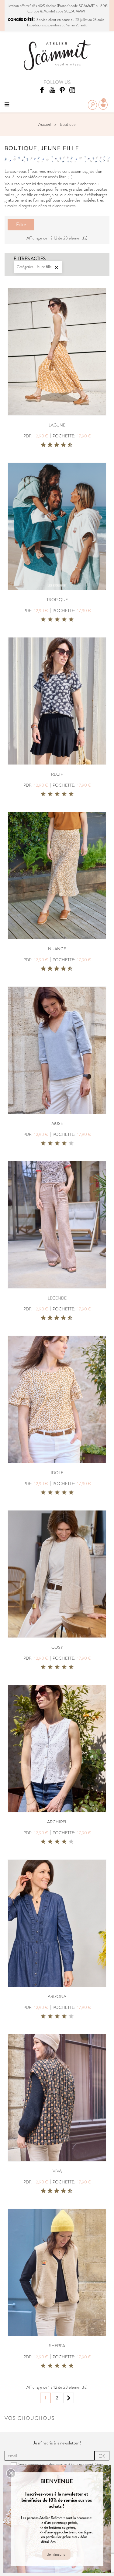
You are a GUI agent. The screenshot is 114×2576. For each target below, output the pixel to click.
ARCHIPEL (57, 1822)
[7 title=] (61, 445)
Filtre (21, 224)
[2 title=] (50, 620)
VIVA (57, 2171)
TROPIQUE (57, 600)
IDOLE (57, 1473)
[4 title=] (64, 620)
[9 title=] (68, 445)
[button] (11, 2473)
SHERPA (57, 2346)
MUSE (57, 1123)
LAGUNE (57, 425)
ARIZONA (57, 1996)
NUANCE (57, 949)
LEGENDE (57, 1298)
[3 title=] (48, 445)
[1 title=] (41, 445)
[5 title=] (54, 445)
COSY (57, 1647)
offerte (25, 6)
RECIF (57, 774)
